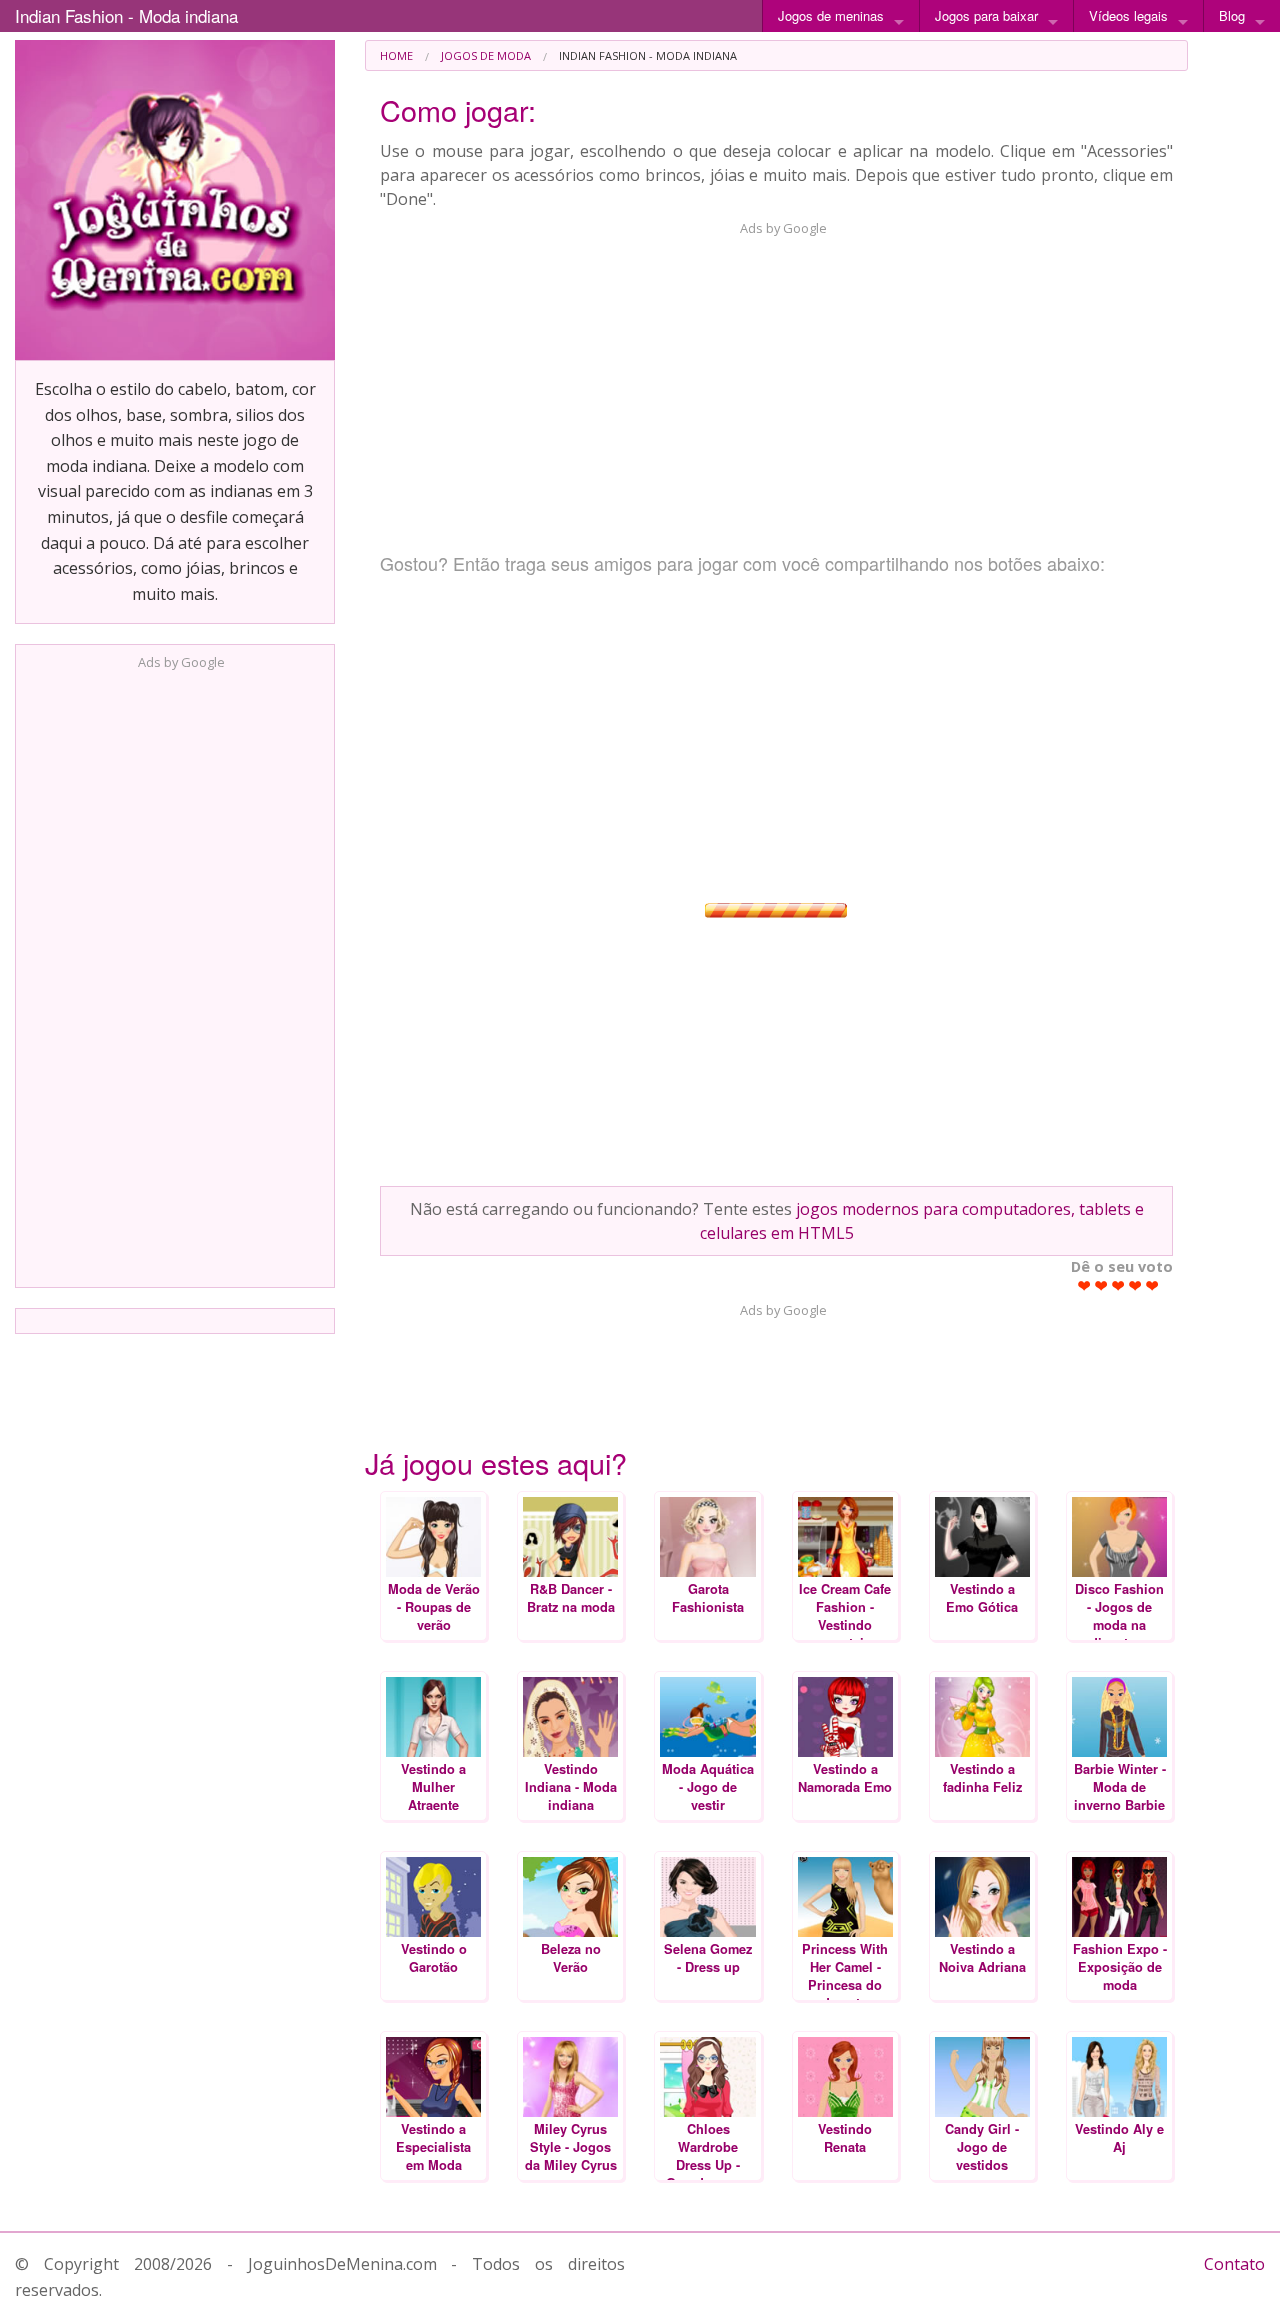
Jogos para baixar (986, 15)
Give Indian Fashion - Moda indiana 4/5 (1135, 1285)
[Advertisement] (175, 973)
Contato (1234, 2264)
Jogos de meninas (831, 15)
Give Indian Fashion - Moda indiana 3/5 (1118, 1285)
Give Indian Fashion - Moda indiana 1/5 (1084, 1285)
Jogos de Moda (486, 55)
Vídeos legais (1128, 15)
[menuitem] (396, 55)
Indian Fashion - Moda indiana (126, 15)
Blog (1232, 15)
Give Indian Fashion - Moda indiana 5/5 (1152, 1285)
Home (396, 55)
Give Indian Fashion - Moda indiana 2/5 (1101, 1285)
